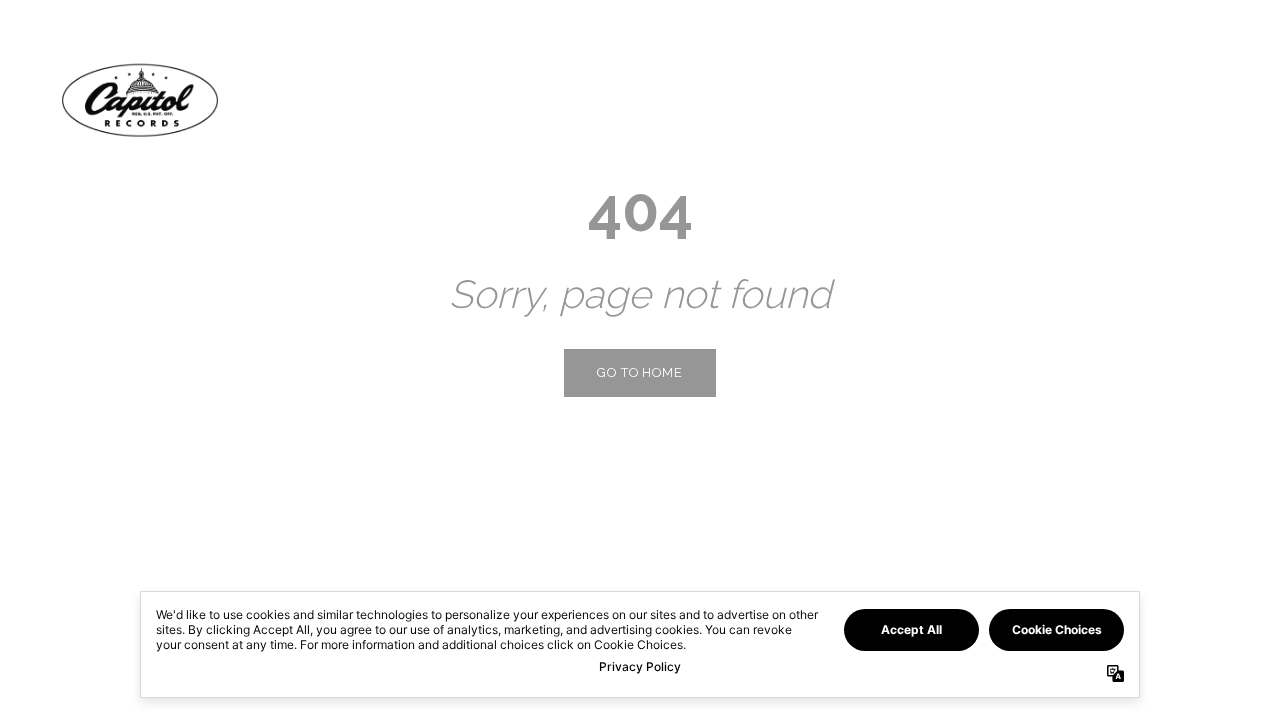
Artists (1082, 99)
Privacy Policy (75, 684)
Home (991, 99)
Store (1177, 99)
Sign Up (1156, 684)
